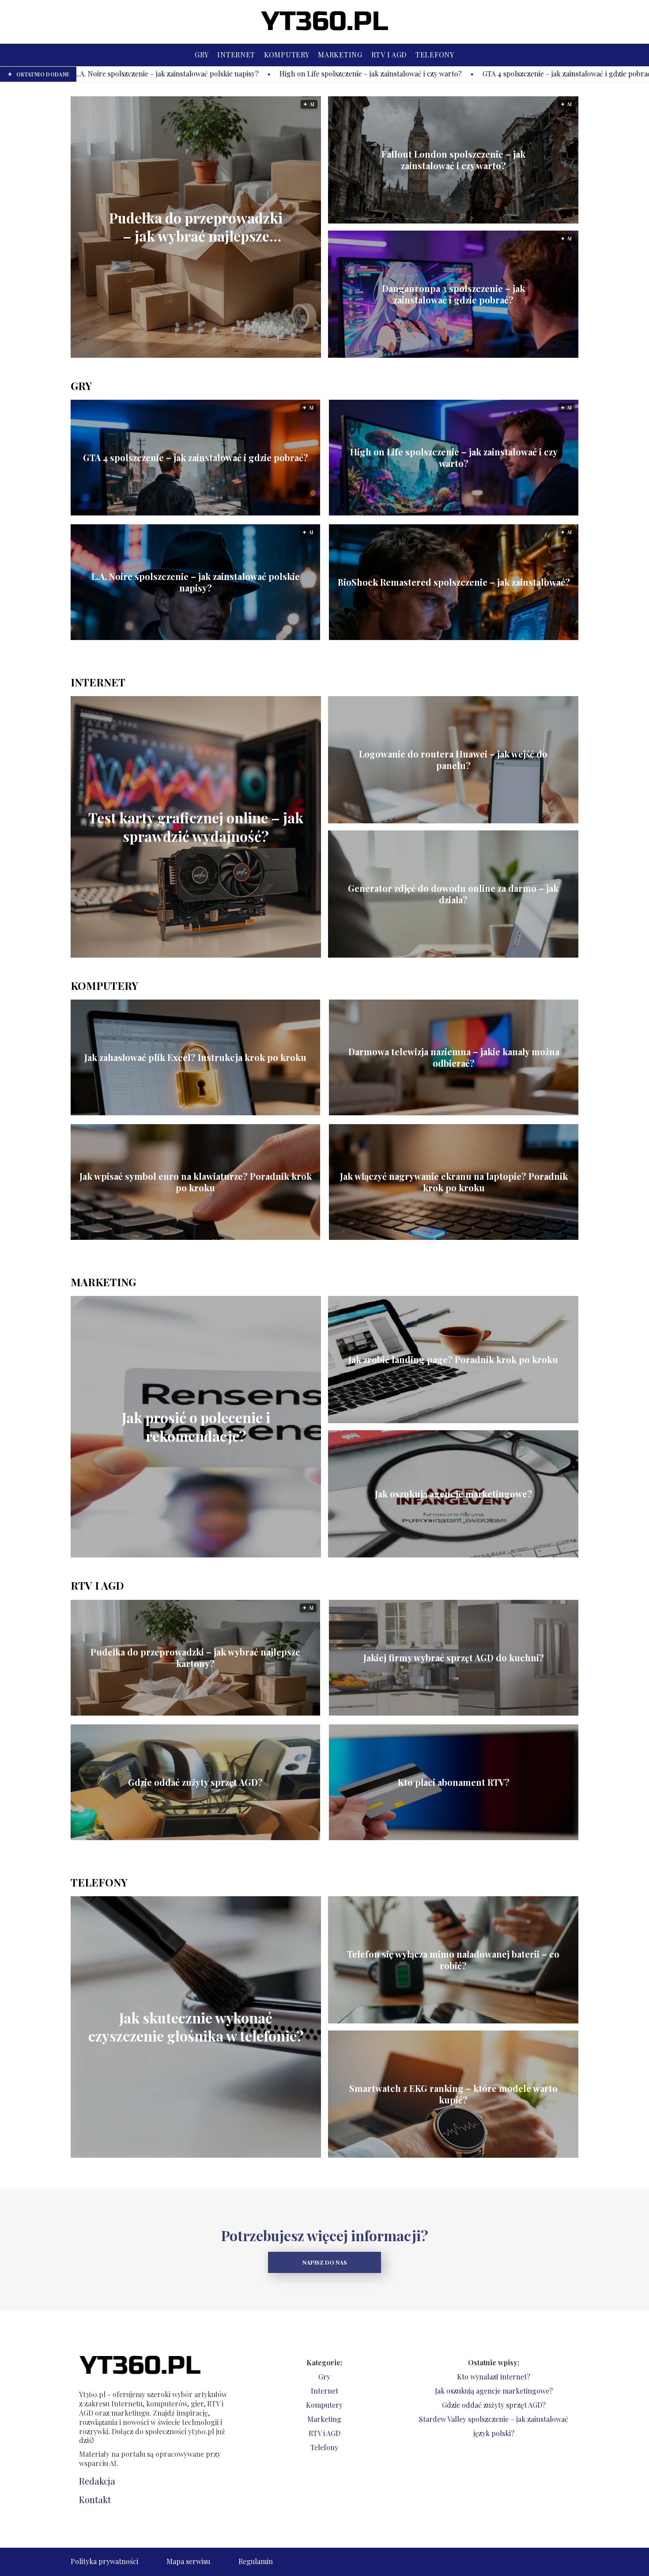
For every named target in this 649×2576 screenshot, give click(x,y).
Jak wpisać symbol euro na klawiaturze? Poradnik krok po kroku (196, 1182)
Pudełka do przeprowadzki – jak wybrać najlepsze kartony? (196, 227)
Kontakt (95, 2500)
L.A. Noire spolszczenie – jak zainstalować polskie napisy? (196, 582)
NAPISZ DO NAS (325, 2262)
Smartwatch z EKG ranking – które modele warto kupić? (453, 2094)
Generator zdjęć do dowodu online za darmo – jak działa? (453, 894)
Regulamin (256, 2561)
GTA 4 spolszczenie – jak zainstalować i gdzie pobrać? (358, 74)
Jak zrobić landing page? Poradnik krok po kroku (453, 1360)
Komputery (287, 55)
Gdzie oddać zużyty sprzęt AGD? (195, 1782)
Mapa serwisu (188, 2561)
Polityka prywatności (104, 2561)
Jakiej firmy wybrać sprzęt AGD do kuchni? (454, 1658)
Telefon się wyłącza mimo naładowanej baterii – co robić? (453, 1960)
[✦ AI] (245, 355)
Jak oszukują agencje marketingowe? (453, 1494)
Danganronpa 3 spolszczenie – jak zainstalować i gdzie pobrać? (453, 294)
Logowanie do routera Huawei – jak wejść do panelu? (453, 760)
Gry (202, 55)
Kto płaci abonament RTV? (454, 1782)
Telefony (435, 55)
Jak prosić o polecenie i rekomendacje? (196, 1427)
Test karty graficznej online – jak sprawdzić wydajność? (196, 827)
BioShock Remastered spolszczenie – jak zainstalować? (454, 582)
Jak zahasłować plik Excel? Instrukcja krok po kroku (195, 1057)
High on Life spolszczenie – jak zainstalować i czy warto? (160, 74)
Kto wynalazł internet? (494, 2377)
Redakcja (97, 2481)
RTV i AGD (389, 55)
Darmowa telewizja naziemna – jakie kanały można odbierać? (454, 1057)
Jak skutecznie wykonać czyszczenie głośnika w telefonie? (196, 2027)
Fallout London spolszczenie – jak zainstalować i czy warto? (453, 160)
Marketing (340, 55)
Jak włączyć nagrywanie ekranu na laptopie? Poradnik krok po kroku (454, 1182)
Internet (236, 55)
